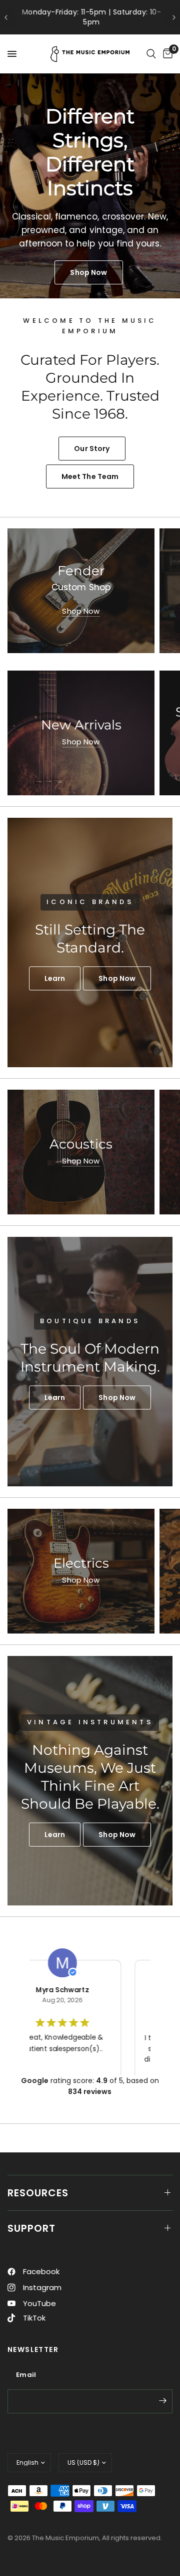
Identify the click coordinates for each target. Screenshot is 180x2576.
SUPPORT (31, 2228)
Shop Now (81, 611)
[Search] (151, 54)
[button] (55, 978)
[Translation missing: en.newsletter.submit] (162, 2400)
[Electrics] (81, 1571)
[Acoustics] (81, 1152)
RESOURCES (38, 2193)
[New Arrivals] (81, 733)
